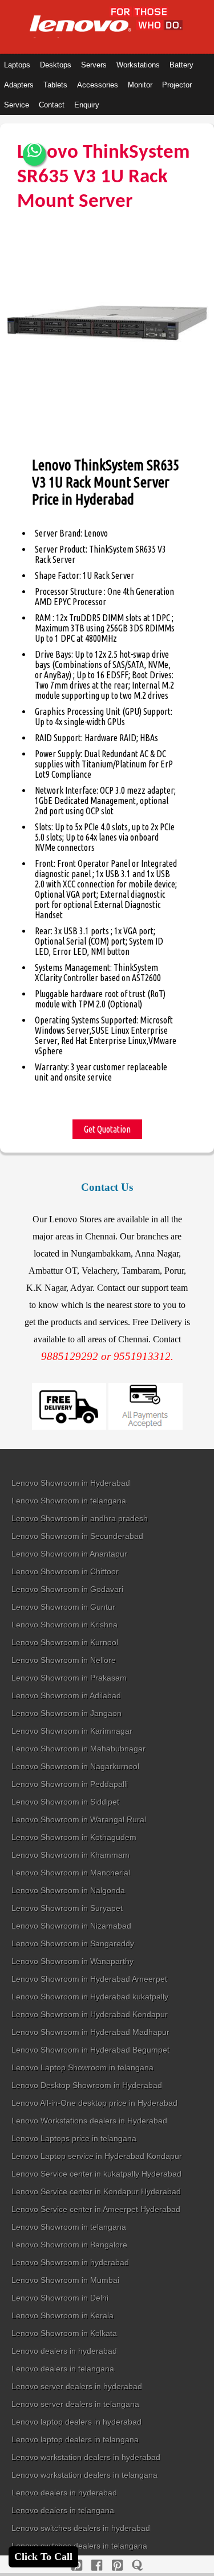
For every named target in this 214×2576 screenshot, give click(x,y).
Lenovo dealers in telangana (63, 2369)
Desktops (56, 65)
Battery (181, 65)
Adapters (19, 85)
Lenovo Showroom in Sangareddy (73, 1943)
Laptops (17, 65)
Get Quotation (107, 1129)
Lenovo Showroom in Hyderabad (71, 1483)
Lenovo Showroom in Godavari (67, 1589)
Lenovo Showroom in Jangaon (66, 1713)
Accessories (98, 85)
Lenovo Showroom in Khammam (70, 1855)
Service (17, 105)
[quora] (137, 2565)
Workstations (138, 65)
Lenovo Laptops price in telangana (74, 2138)
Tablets (55, 85)
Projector (177, 85)
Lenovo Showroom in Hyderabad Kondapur (90, 2014)
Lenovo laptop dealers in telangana (75, 2439)
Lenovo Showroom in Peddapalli (70, 1784)
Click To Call (43, 2557)
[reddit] (117, 2565)
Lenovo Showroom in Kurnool (65, 1642)
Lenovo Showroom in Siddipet (65, 1802)
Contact (52, 105)
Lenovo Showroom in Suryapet (67, 1908)
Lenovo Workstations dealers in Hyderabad (89, 2121)
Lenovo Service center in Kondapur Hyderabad (96, 2191)
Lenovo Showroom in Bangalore (69, 2245)
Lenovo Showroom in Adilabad (66, 1695)
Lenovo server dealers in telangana (75, 2404)
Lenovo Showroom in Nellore (64, 1660)
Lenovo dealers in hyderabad (64, 2351)
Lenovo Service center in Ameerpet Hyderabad (96, 2209)
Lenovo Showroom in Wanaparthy (72, 1961)
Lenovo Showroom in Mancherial (71, 1873)
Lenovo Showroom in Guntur (63, 1607)
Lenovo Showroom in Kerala (62, 2315)
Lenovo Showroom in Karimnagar (72, 1731)
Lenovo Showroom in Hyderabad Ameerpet (89, 1979)
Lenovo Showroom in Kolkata (64, 2333)
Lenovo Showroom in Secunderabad (77, 1536)
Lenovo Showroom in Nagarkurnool (75, 1766)
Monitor (140, 85)
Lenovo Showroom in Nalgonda (68, 1890)
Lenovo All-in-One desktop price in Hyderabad (94, 2103)
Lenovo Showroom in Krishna (64, 1625)
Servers (94, 65)
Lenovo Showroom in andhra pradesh (80, 1518)
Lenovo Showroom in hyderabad (70, 2262)
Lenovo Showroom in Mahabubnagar (78, 1749)
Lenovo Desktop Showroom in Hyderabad (87, 2085)
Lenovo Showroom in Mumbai (65, 2280)
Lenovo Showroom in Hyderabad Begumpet (90, 2050)
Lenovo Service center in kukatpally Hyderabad (96, 2174)
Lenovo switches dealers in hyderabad (81, 2528)
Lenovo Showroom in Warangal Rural (79, 1819)
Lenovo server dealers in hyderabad (77, 2386)
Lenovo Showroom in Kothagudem (74, 1837)
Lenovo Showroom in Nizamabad (71, 1926)
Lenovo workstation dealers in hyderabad (86, 2457)
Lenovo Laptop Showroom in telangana (82, 2067)
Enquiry (87, 105)
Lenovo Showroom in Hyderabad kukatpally (90, 1997)
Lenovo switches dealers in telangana (79, 2546)
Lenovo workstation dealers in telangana (84, 2475)
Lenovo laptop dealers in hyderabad (76, 2422)
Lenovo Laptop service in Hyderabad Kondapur (97, 2156)
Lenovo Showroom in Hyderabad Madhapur (90, 2032)
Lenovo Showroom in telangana (69, 1501)
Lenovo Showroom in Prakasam (69, 1678)
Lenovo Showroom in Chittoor (65, 1571)
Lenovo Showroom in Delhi (60, 2298)
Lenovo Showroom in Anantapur (69, 1554)
